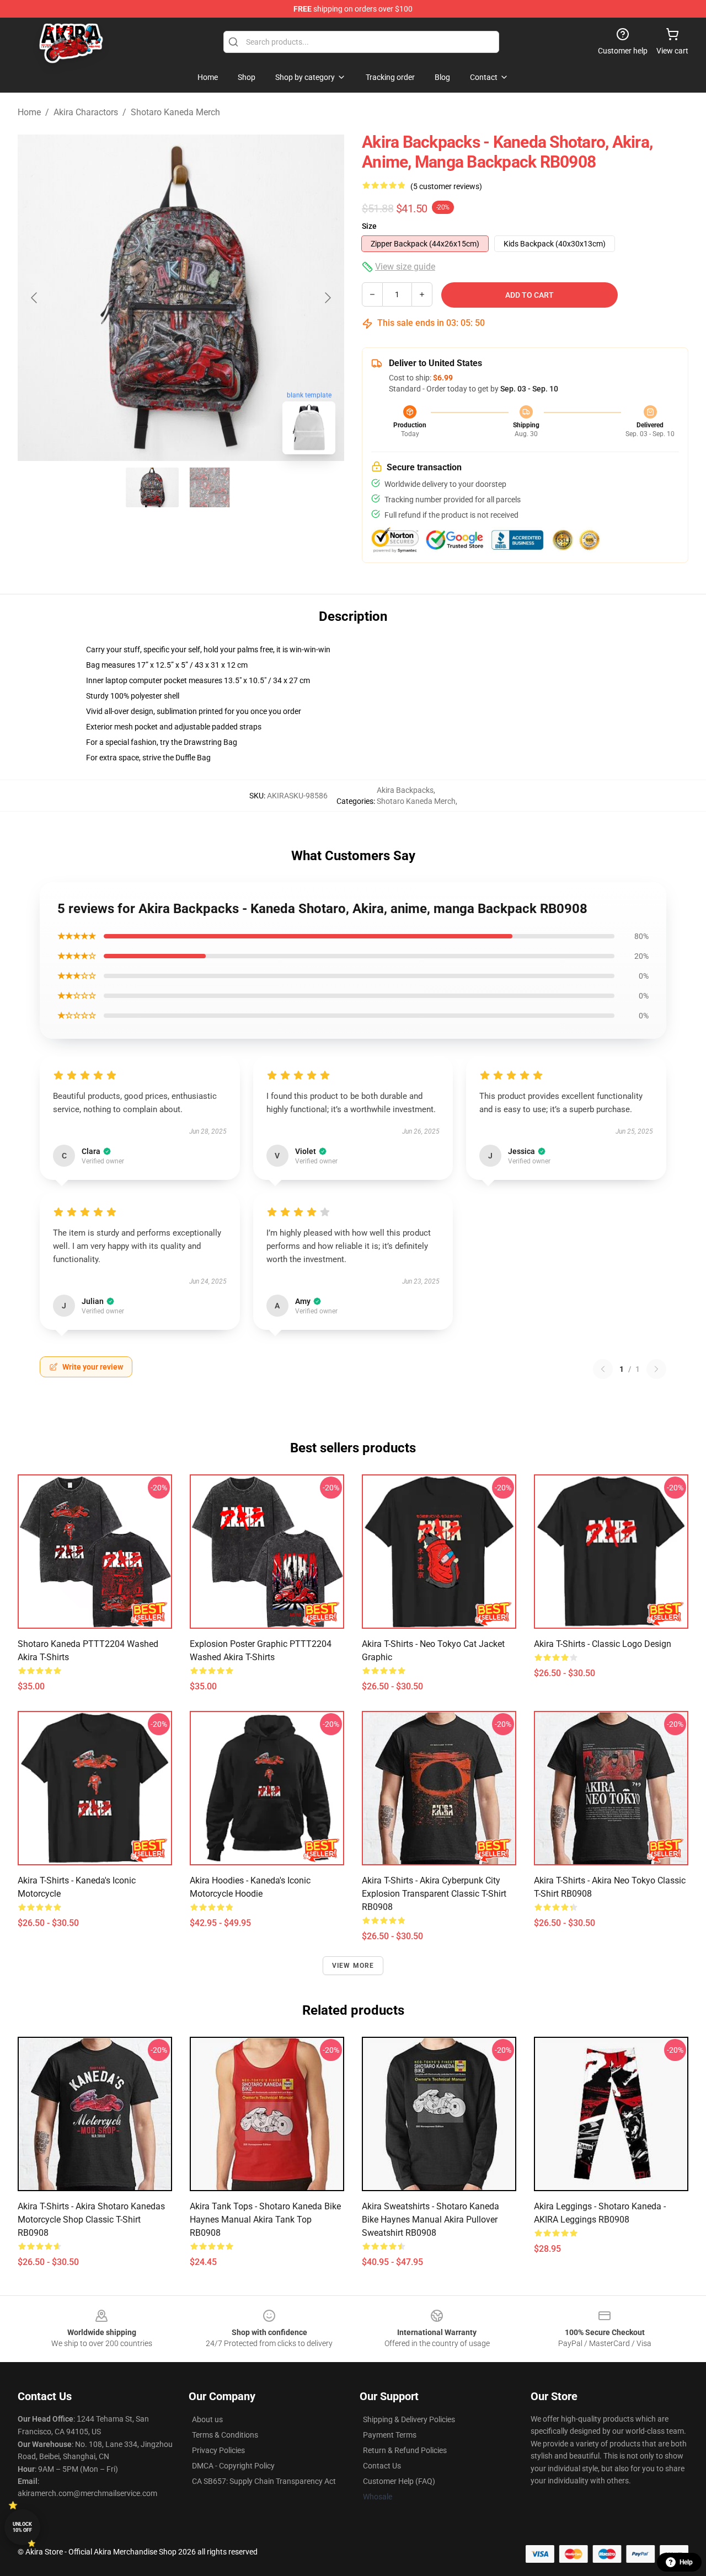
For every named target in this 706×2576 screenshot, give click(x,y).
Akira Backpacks (405, 790)
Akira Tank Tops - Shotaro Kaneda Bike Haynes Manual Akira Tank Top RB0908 (265, 2220)
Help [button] (686, 2562)
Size (369, 226)
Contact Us (382, 2466)
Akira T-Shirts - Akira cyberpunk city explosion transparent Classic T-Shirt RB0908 (434, 1894)
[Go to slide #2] (210, 487)
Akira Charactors (86, 112)
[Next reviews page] (656, 1369)
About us (207, 2419)
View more (353, 1966)
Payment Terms (390, 2435)
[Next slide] (327, 298)
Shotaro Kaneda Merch (175, 112)
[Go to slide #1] (152, 487)
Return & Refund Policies (405, 2450)
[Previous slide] (35, 298)
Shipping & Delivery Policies (409, 2419)
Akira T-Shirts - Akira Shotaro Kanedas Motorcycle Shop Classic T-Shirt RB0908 (91, 2220)
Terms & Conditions (225, 2435)
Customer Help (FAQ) (399, 2481)
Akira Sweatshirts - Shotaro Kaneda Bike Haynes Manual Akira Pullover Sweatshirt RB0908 (430, 2220)
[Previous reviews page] (603, 1369)
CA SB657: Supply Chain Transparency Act (264, 2481)
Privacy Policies (218, 2450)
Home (29, 112)
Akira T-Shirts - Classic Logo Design (603, 1644)
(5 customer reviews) (446, 186)
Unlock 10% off (22, 2527)
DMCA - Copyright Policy (233, 2466)
